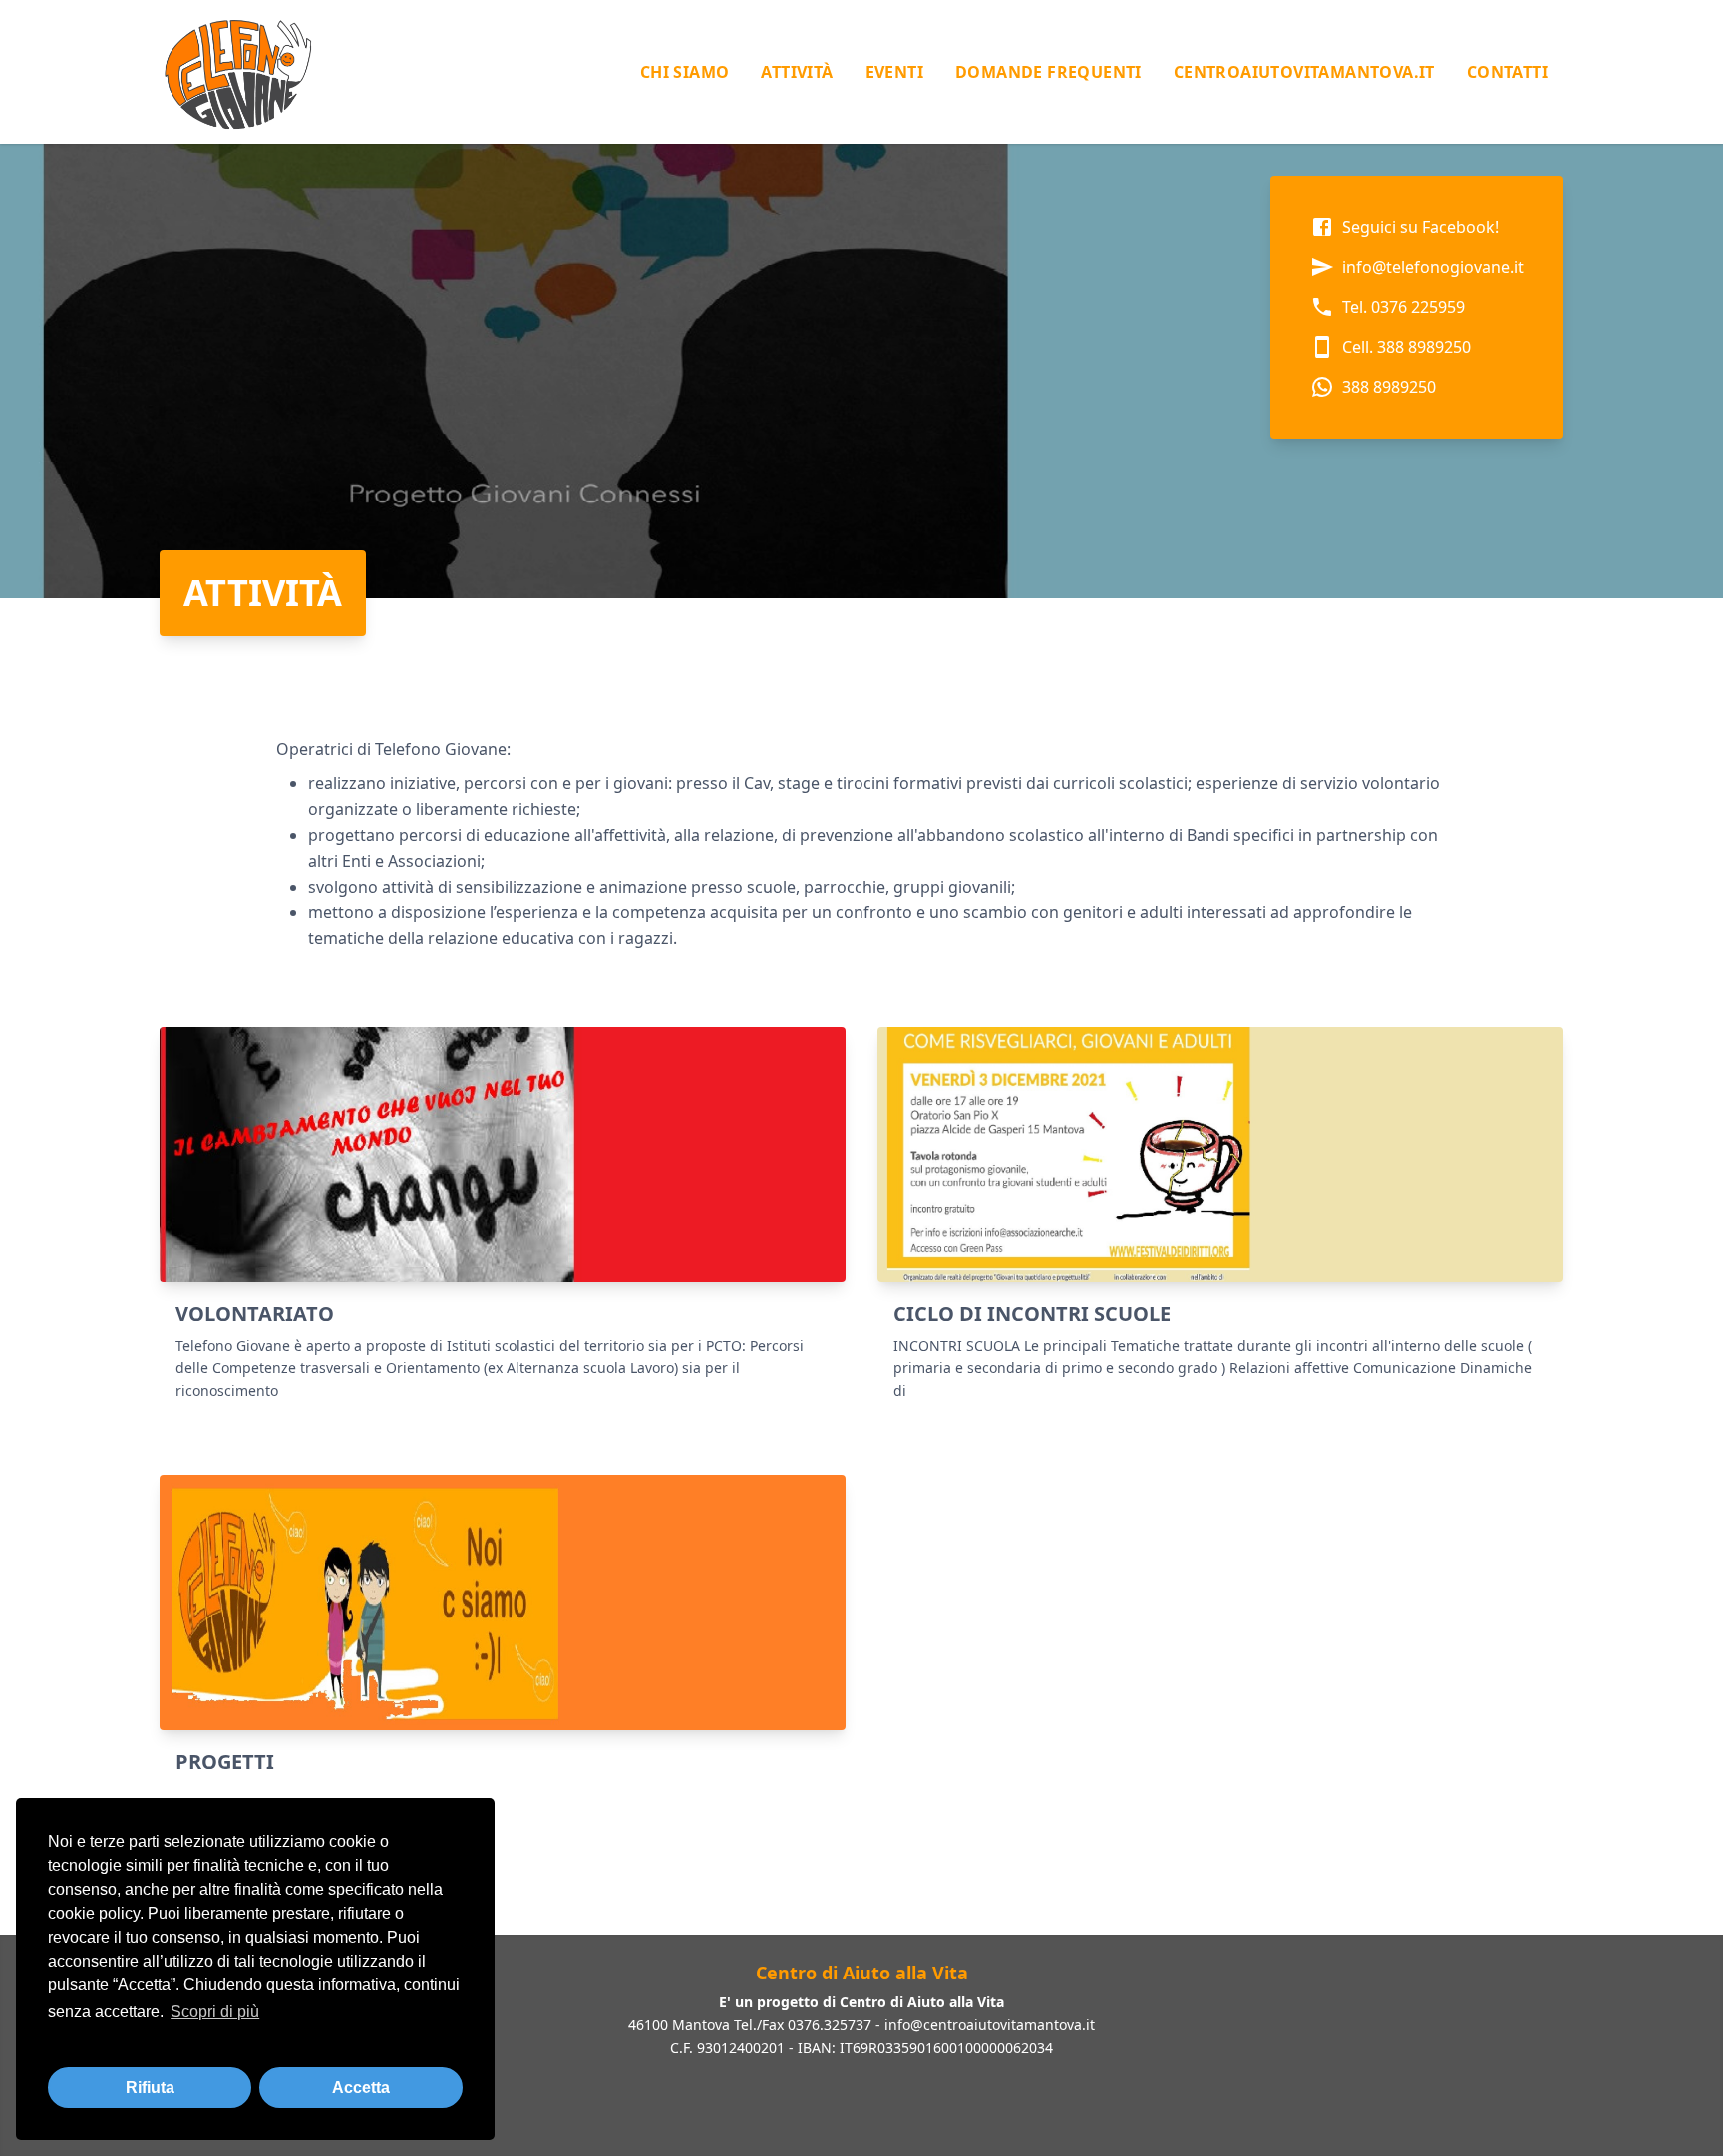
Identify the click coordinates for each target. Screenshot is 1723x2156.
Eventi (894, 72)
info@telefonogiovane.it (1433, 267)
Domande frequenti (1048, 72)
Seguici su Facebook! (1420, 227)
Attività (797, 72)
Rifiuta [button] (150, 2088)
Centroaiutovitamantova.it (1304, 72)
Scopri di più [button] (215, 2012)
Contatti (1507, 72)
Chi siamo (685, 72)
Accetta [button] (361, 2088)
